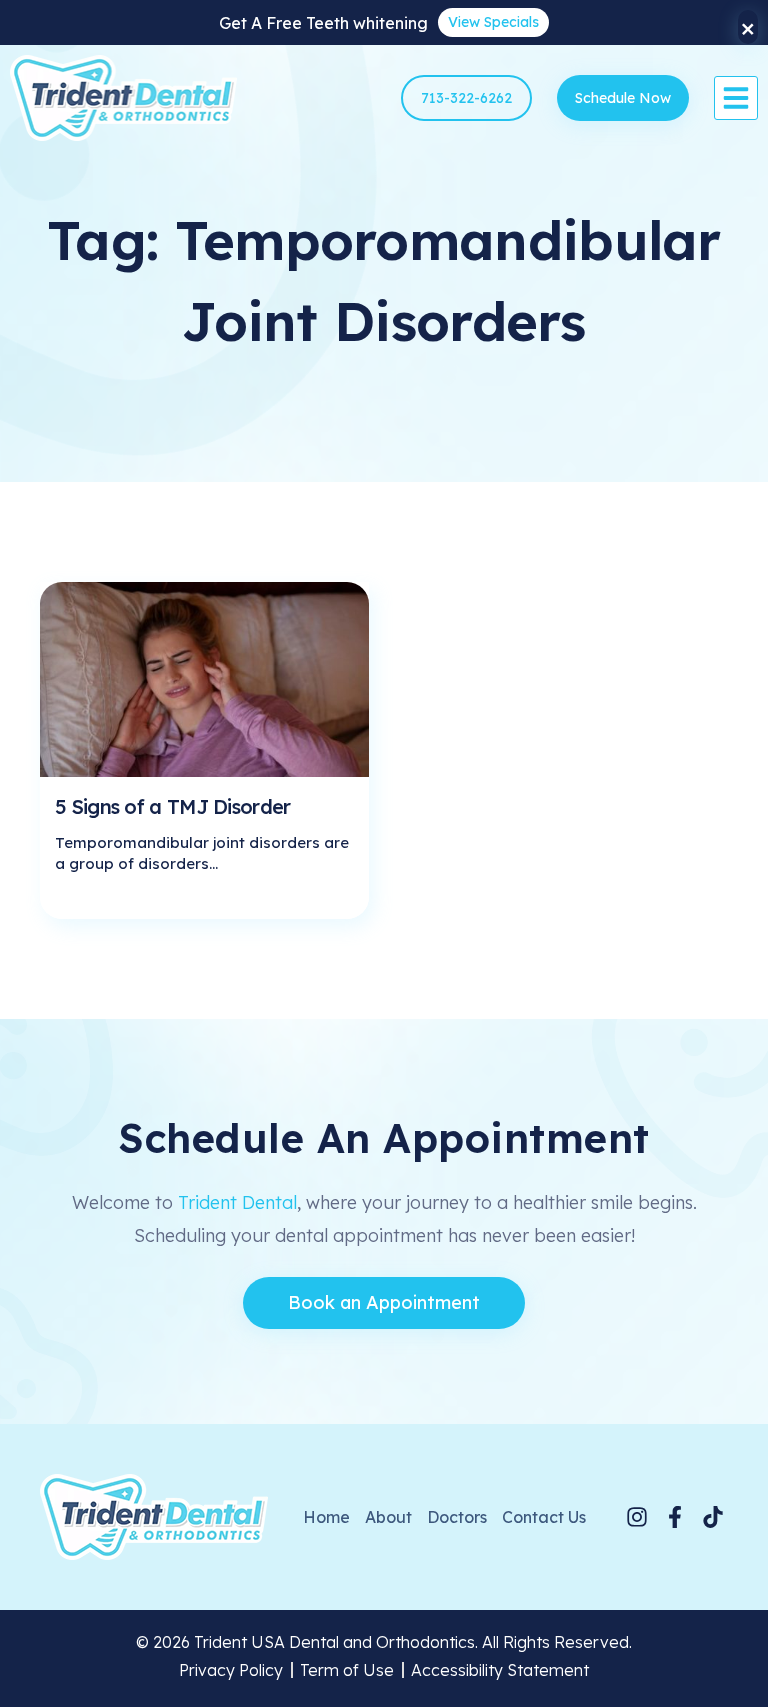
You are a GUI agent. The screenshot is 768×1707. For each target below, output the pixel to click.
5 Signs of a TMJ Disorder (173, 806)
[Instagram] (637, 1517)
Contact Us (544, 1517)
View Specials (493, 22)
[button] (736, 98)
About (388, 1517)
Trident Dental (237, 1202)
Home (326, 1517)
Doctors (457, 1517)
